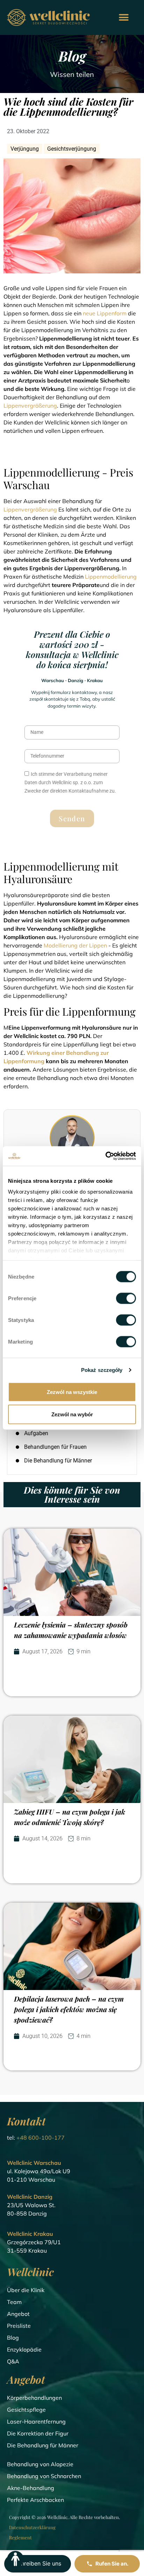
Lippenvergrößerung (30, 406)
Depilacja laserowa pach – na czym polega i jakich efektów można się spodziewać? (69, 2009)
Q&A (13, 2361)
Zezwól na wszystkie (72, 1392)
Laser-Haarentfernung (36, 2421)
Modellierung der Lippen (75, 945)
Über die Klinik (26, 2290)
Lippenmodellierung (111, 577)
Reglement (20, 2537)
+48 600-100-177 (41, 2138)
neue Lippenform (105, 313)
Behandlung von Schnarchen (44, 2476)
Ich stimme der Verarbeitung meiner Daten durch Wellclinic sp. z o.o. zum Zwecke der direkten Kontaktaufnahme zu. (70, 782)
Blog (13, 2338)
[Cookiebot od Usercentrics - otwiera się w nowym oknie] (105, 1156)
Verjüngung (25, 149)
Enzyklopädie (24, 2349)
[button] (124, 18)
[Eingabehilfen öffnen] (15, 2559)
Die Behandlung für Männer (43, 2445)
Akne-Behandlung (31, 2488)
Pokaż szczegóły (102, 1370)
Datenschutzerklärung (32, 2527)
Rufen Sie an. (112, 2564)
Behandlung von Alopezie (40, 2464)
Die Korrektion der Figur (38, 2433)
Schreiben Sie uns (38, 2563)
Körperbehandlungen (34, 2398)
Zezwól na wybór (72, 1414)
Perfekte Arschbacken (35, 2500)
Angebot (18, 2314)
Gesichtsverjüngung (72, 149)
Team (14, 2302)
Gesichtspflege (26, 2410)
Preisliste (19, 2326)
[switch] (126, 1298)
